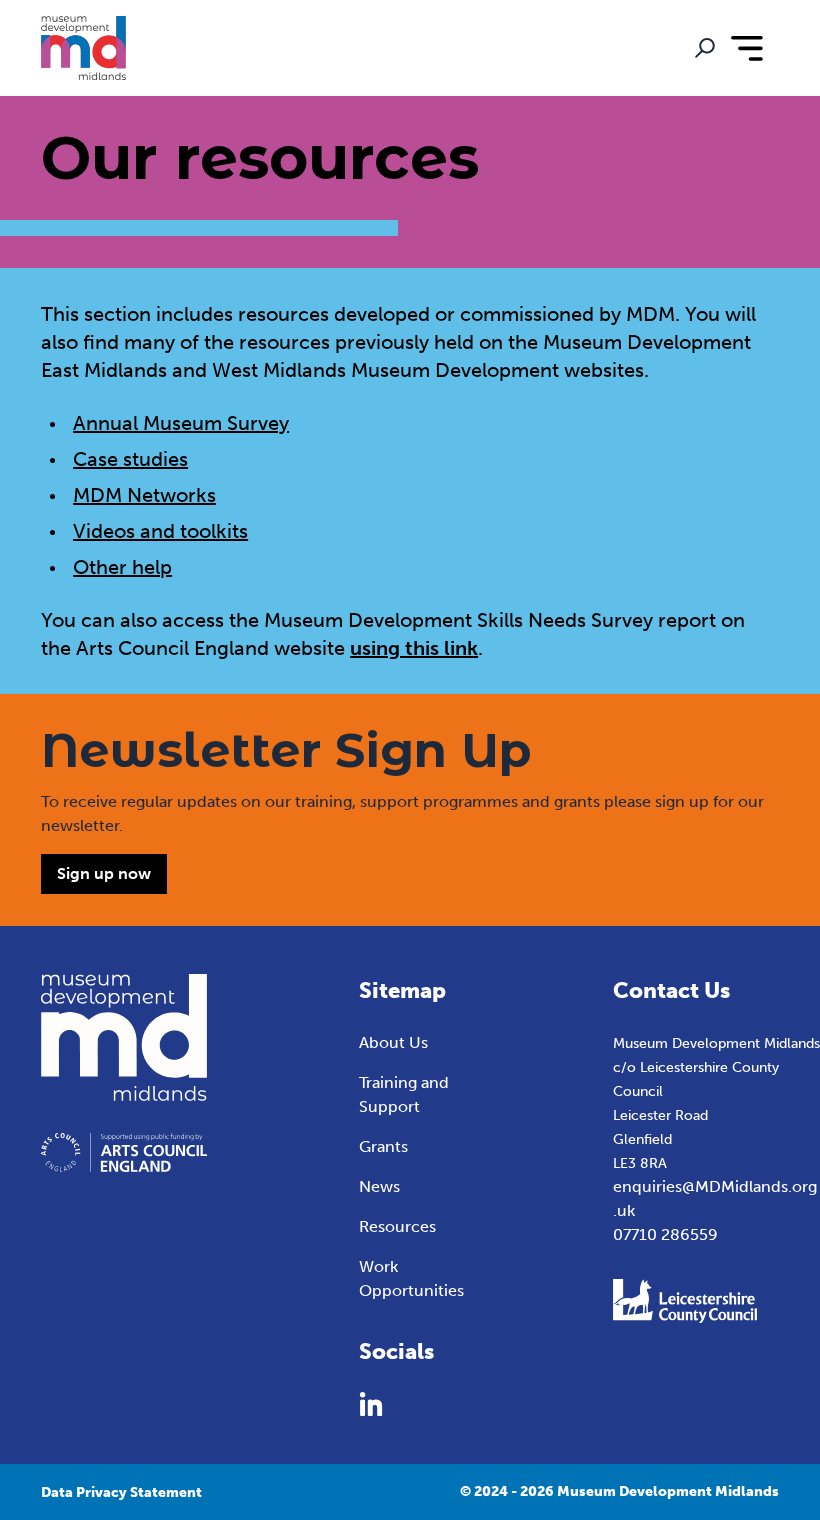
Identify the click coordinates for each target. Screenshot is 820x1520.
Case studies (130, 459)
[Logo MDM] (83, 48)
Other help (122, 567)
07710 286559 (665, 1234)
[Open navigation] (747, 48)
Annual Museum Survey (181, 423)
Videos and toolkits (160, 531)
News (379, 1186)
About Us (393, 1042)
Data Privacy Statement (121, 1492)
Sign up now (104, 873)
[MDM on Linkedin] (371, 1404)
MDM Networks (144, 495)
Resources (397, 1226)
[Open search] (705, 48)
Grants (383, 1146)
